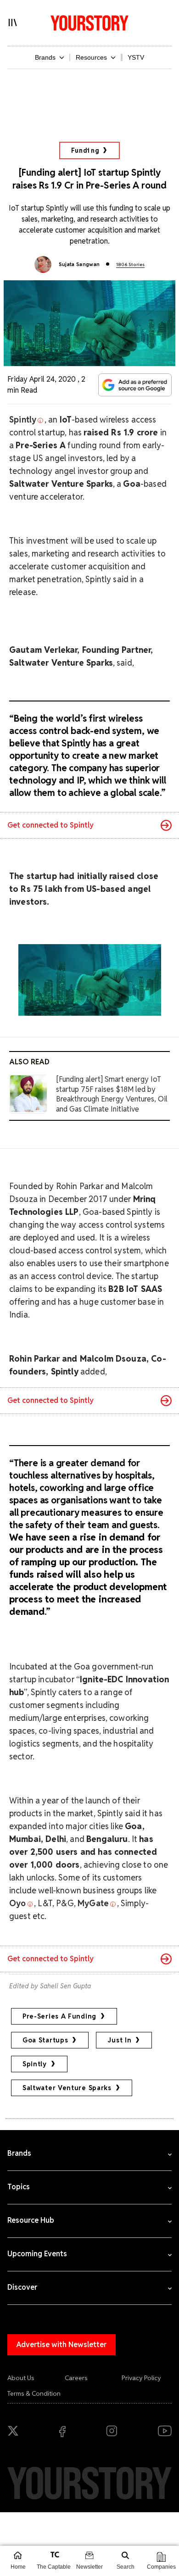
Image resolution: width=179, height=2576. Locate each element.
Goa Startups (45, 2040)
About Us (21, 2378)
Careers (76, 2378)
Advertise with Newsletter (62, 2345)
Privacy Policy (141, 2378)
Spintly (35, 2064)
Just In (119, 2040)
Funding (85, 150)
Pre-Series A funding (59, 2016)
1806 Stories (130, 264)
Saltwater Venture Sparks (67, 2088)
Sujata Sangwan (79, 264)
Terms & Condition (34, 2393)
